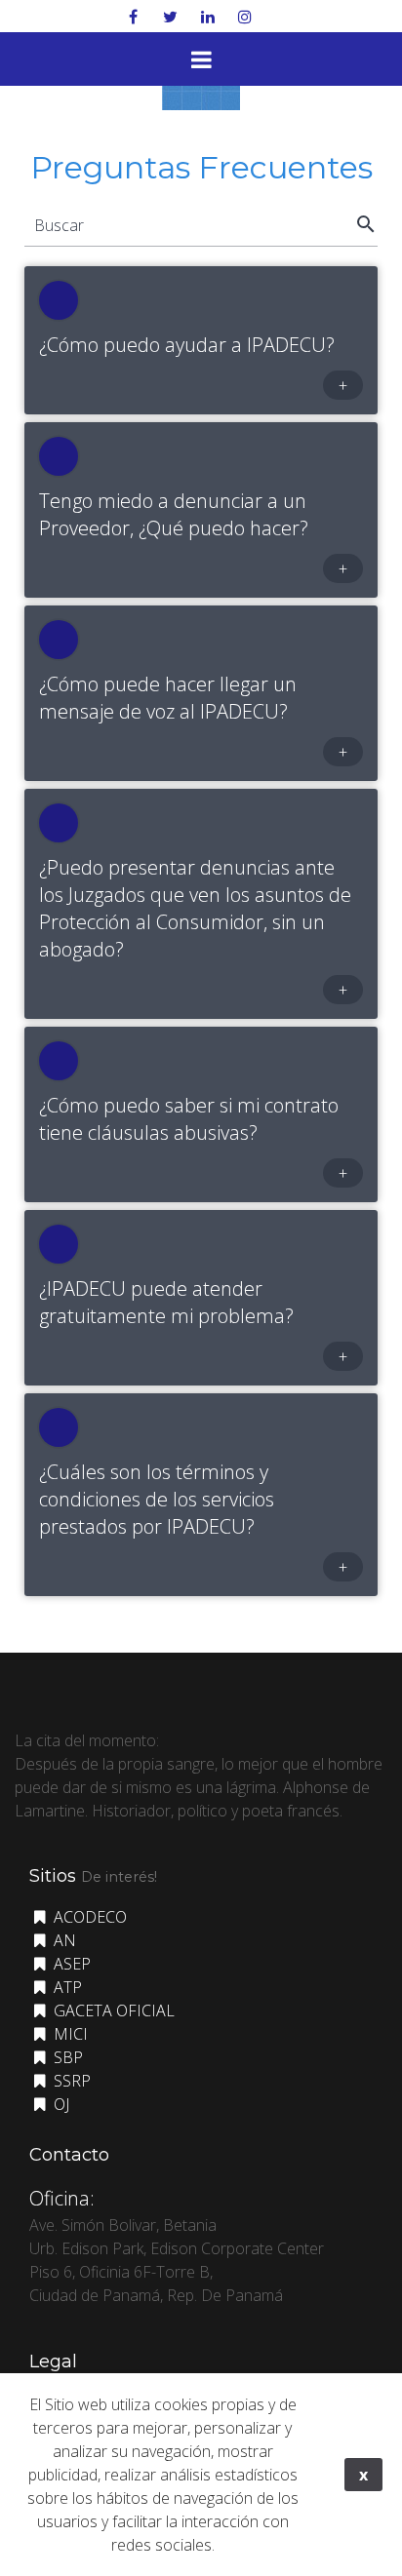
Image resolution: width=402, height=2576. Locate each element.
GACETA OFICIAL (112, 2010)
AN (63, 1940)
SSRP (70, 2081)
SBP (66, 2057)
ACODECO (88, 1917)
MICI (69, 2034)
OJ (60, 2104)
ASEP (70, 1964)
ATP (66, 1987)
